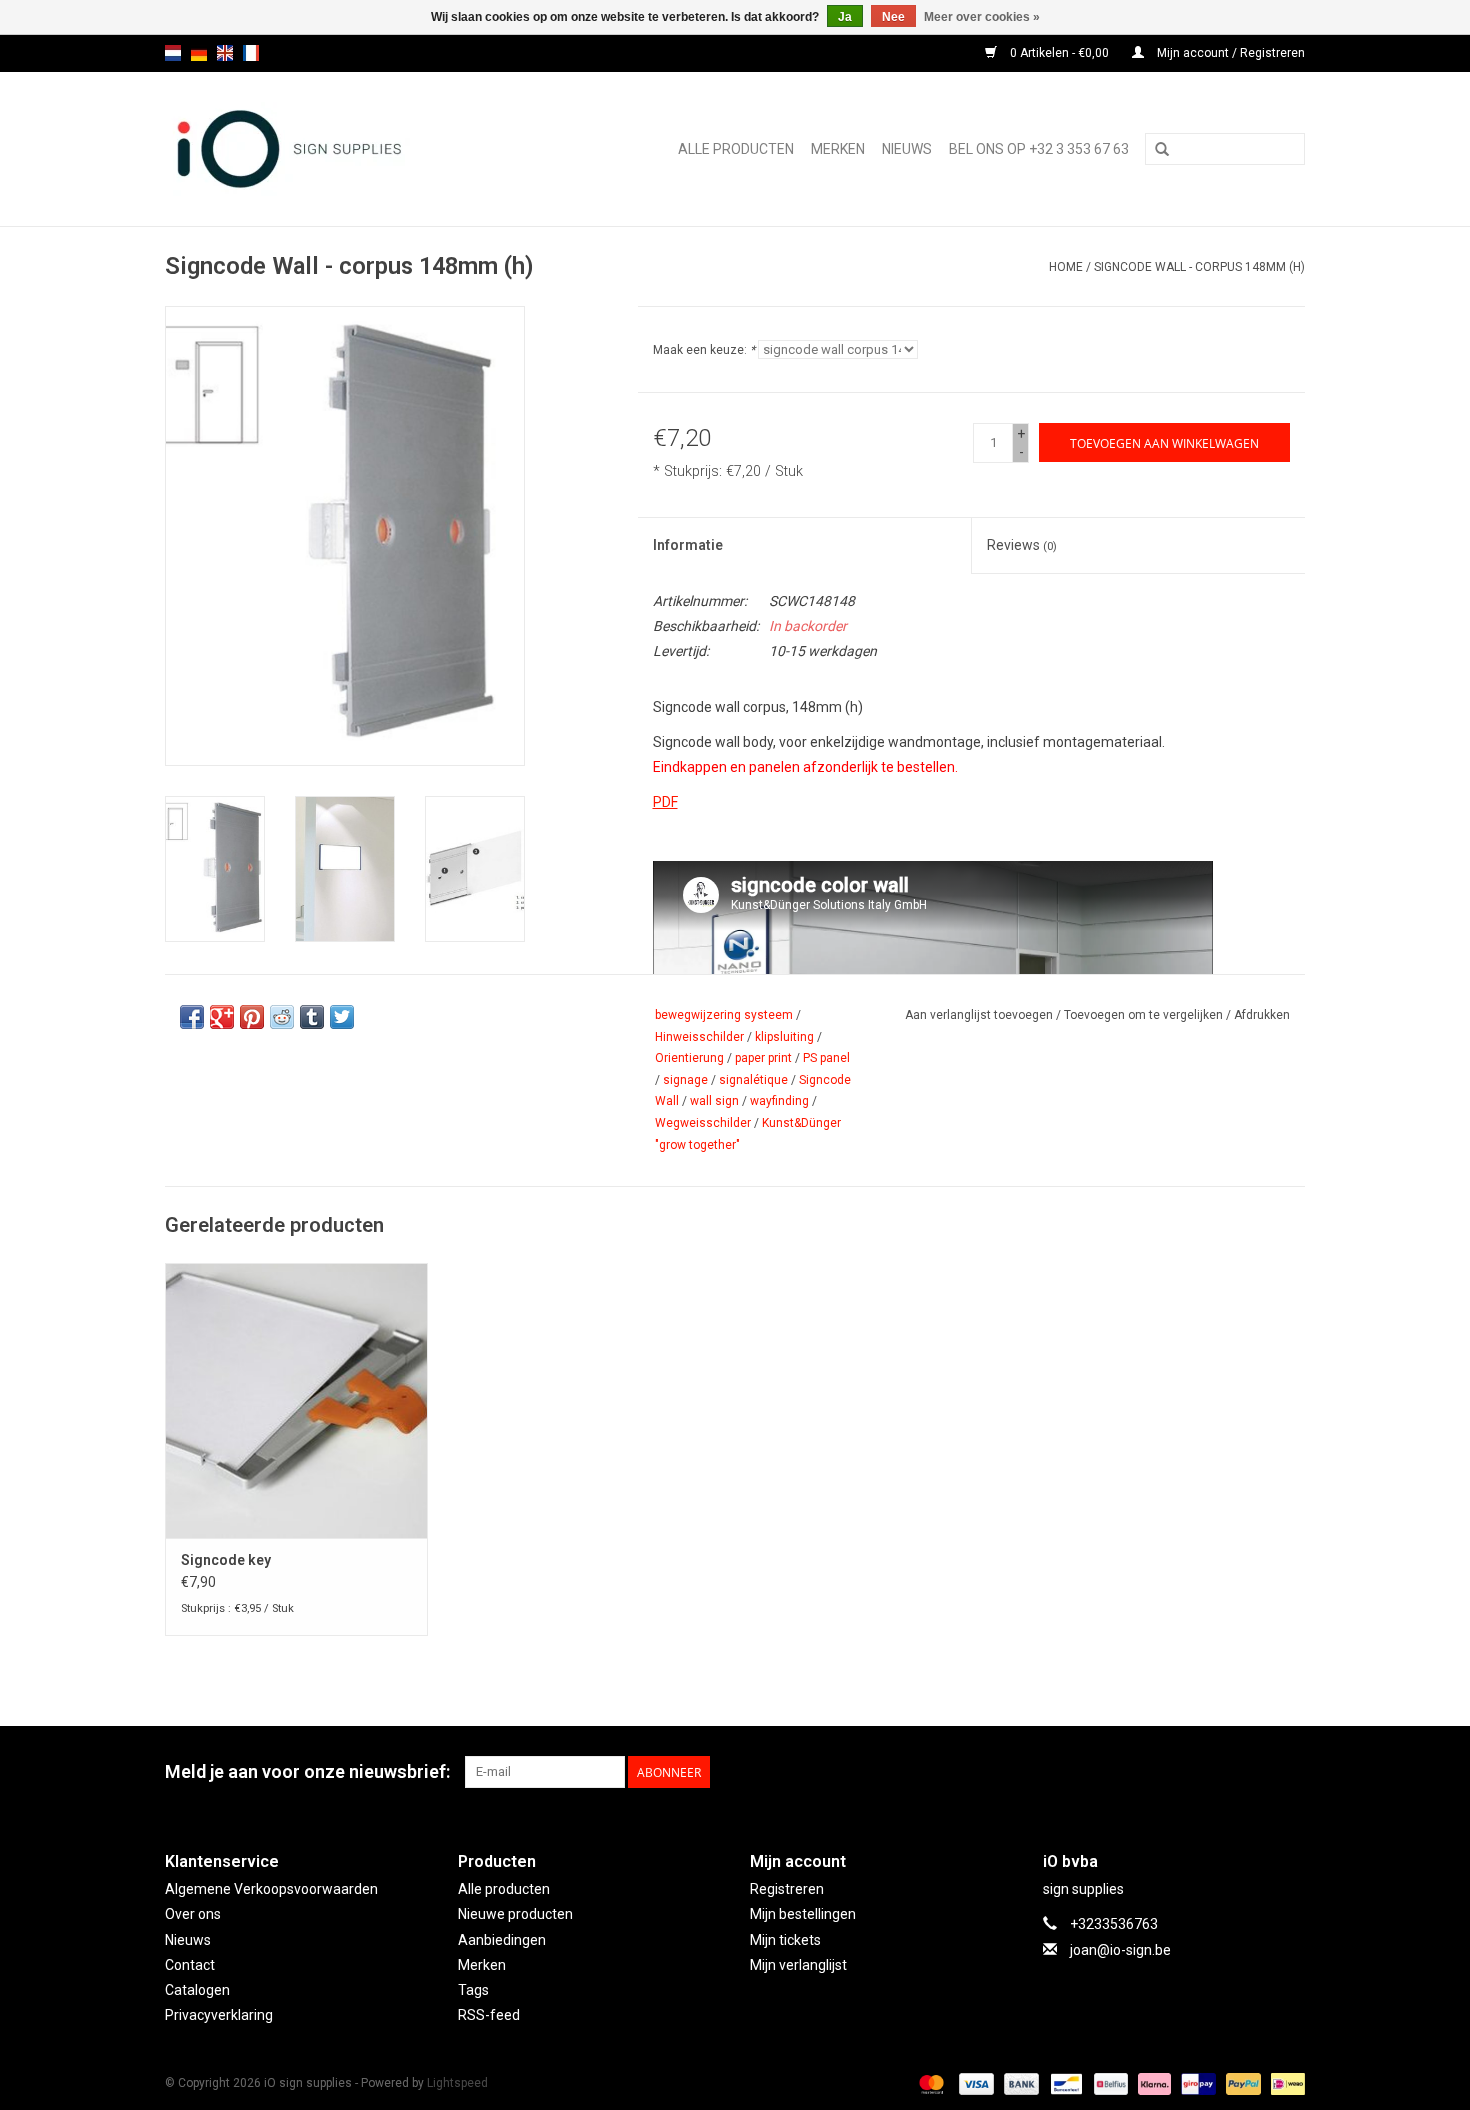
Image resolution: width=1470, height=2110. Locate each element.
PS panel (826, 1058)
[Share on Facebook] (192, 1017)
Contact (190, 1965)
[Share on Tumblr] (312, 1017)
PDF (665, 802)
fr (251, 53)
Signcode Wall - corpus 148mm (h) (1199, 267)
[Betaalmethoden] (929, 2083)
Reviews (1022, 545)
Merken (838, 149)
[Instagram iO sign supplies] (1289, 1772)
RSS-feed (489, 2015)
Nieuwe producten (515, 1914)
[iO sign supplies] (324, 149)
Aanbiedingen (502, 1940)
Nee (893, 17)
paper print (763, 1058)
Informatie (688, 545)
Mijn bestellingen (803, 1914)
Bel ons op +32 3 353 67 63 (1039, 149)
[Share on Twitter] (342, 1017)
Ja (845, 17)
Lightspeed (457, 2083)
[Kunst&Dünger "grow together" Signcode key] (296, 1400)
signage (685, 1080)
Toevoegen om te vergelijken (1145, 1015)
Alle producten (736, 149)
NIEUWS (907, 149)
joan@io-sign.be (1120, 1950)
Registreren (787, 1889)
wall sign (714, 1101)
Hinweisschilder (699, 1037)
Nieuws (188, 1940)
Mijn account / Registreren (1229, 53)
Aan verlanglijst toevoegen (979, 1015)
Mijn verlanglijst (798, 1965)
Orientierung (689, 1058)
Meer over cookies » (982, 17)
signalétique (753, 1080)
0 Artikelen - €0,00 (1059, 53)
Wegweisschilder (703, 1123)
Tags (473, 1990)
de (199, 53)
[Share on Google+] (222, 1017)
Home (1066, 267)
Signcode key (226, 1560)
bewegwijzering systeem (724, 1015)
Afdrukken (1262, 1015)
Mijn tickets (785, 1940)
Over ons (193, 1914)
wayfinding (779, 1101)
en (225, 53)
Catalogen (197, 1990)
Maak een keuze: (704, 350)
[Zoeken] (1162, 150)
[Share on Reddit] (282, 1017)
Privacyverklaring (219, 2015)
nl (173, 53)
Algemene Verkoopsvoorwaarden (271, 1889)
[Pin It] (252, 1017)
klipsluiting (784, 1037)
